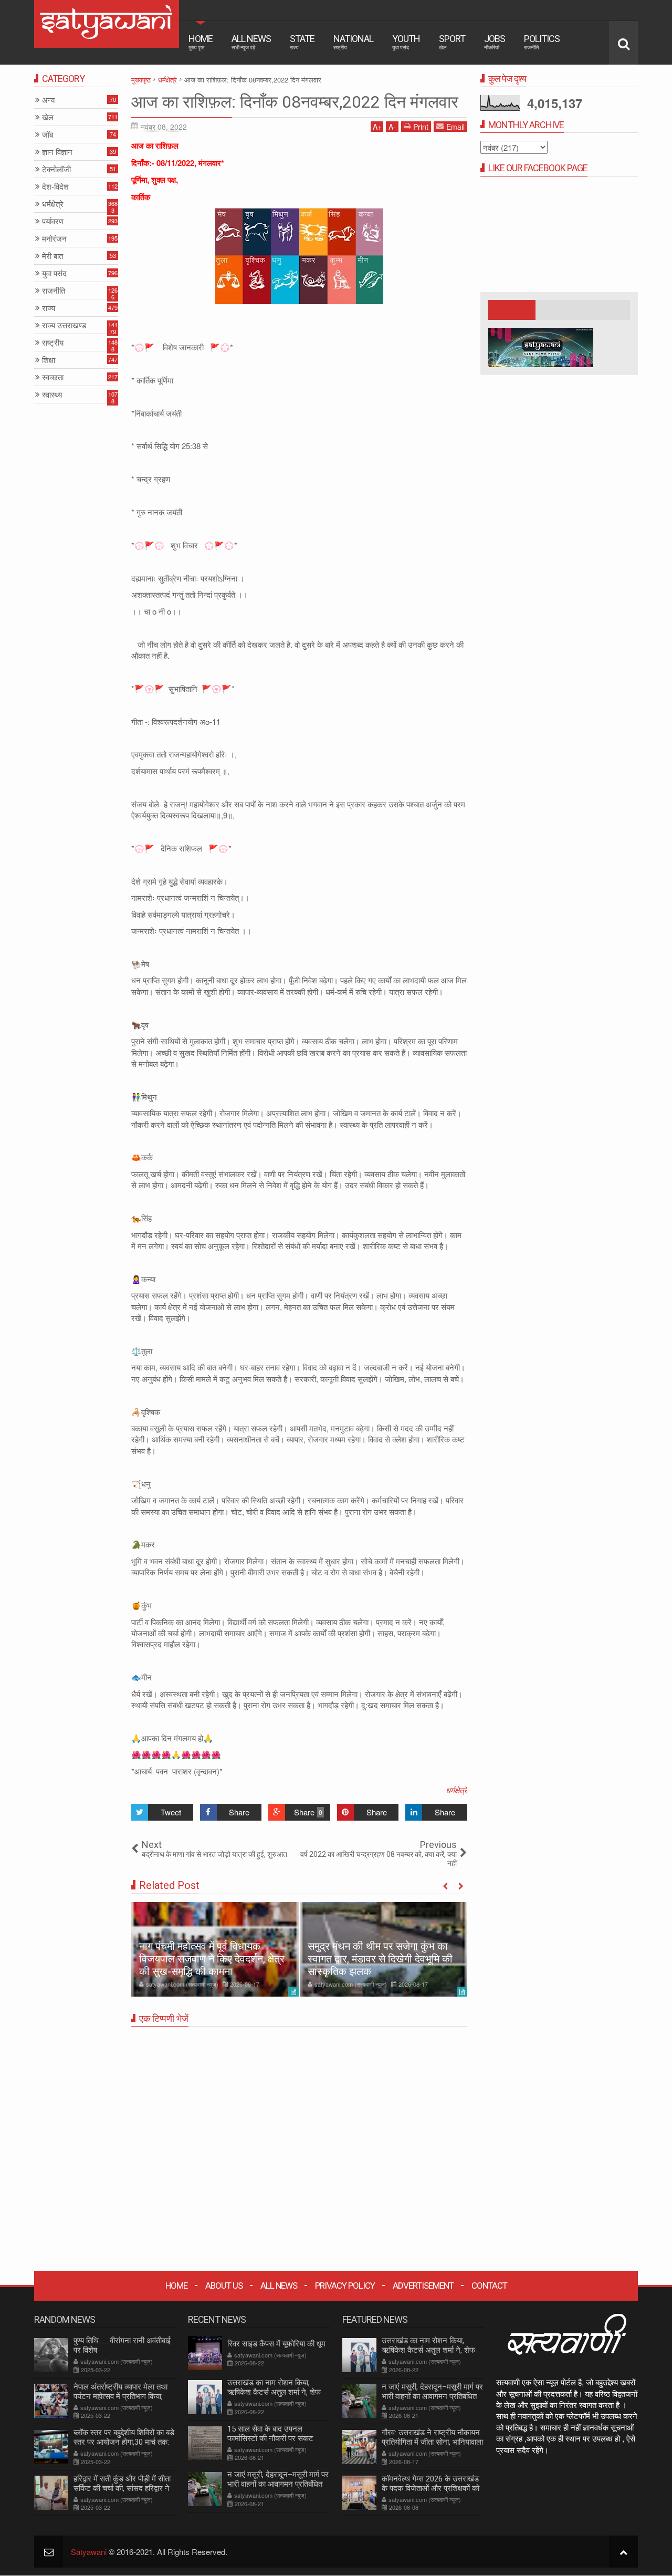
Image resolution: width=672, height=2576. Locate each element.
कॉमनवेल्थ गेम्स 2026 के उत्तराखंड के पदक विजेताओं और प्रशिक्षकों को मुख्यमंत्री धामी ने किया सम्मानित (430, 2488)
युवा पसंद (54, 273)
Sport (452, 42)
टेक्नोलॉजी (56, 169)
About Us (224, 2286)
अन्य (48, 100)
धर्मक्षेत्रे (456, 1790)
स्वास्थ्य (52, 395)
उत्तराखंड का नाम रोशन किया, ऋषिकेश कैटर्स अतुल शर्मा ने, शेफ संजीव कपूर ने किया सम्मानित (274, 2392)
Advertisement (423, 2286)
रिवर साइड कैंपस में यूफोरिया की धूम (276, 2344)
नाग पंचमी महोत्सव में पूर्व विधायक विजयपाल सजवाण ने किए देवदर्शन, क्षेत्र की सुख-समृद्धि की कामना (212, 1959)
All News (251, 42)
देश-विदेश (55, 187)
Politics (542, 42)
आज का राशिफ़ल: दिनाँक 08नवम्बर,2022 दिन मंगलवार (295, 102)
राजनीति (54, 291)
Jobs (495, 42)
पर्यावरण (53, 221)
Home (201, 42)
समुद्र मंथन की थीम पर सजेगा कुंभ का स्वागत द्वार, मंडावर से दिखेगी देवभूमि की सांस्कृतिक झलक (380, 1959)
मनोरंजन (54, 239)
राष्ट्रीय (53, 343)
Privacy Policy (345, 2286)
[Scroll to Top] (623, 2552)
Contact (489, 2286)
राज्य (49, 308)
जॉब (48, 135)
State (302, 42)
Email (455, 127)
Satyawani (89, 2552)
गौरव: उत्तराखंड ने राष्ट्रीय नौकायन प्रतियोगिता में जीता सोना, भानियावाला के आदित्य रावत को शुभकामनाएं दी (432, 2442)
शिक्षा (49, 360)
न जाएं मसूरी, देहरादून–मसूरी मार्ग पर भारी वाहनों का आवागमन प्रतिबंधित (278, 2479)
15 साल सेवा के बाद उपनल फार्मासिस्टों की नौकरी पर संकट (270, 2434)
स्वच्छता (53, 377)
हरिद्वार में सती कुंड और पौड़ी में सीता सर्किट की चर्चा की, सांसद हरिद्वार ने (122, 2484)
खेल (48, 117)
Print (421, 127)
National (353, 42)
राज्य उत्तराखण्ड (64, 325)
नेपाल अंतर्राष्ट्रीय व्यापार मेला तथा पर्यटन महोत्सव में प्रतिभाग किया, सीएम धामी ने (120, 2396)
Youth (406, 42)
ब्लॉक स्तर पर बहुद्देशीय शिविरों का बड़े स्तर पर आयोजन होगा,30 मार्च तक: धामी (124, 2442)
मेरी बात (52, 256)
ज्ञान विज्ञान (57, 152)
